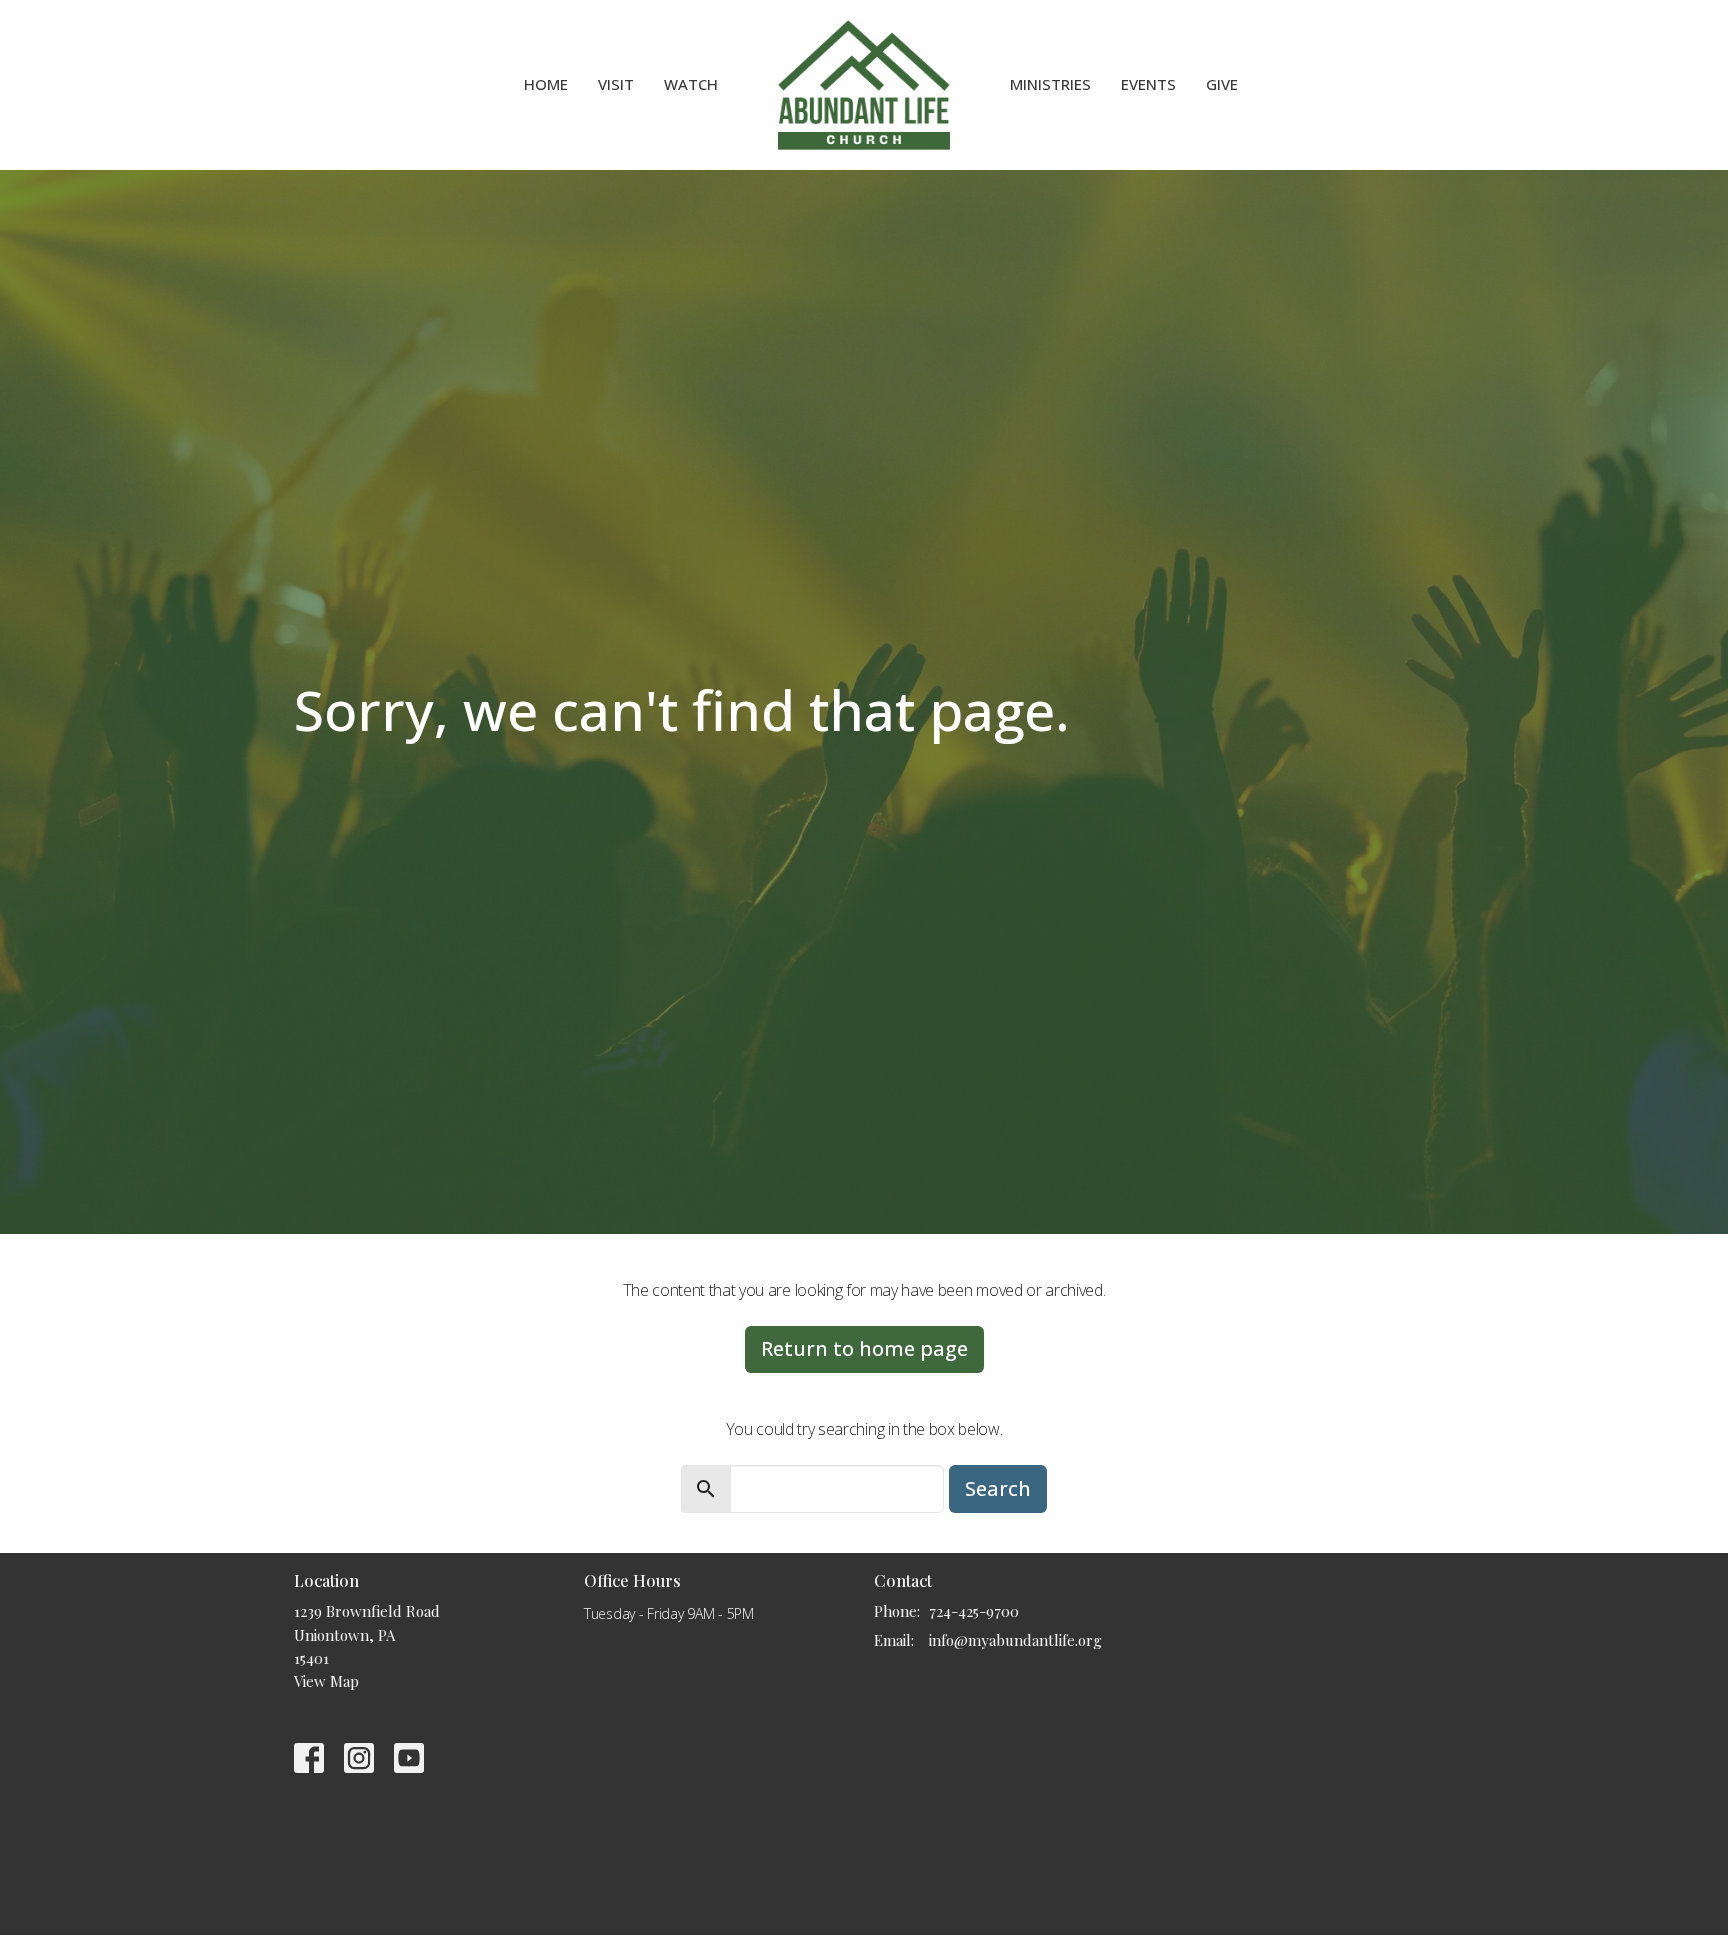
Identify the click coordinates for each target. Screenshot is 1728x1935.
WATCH (691, 84)
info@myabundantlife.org (1015, 1640)
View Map (326, 1681)
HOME (546, 84)
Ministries (1050, 84)
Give (1222, 84)
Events (1148, 84)
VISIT (616, 84)
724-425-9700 (974, 1611)
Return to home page (864, 1348)
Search (998, 1488)
